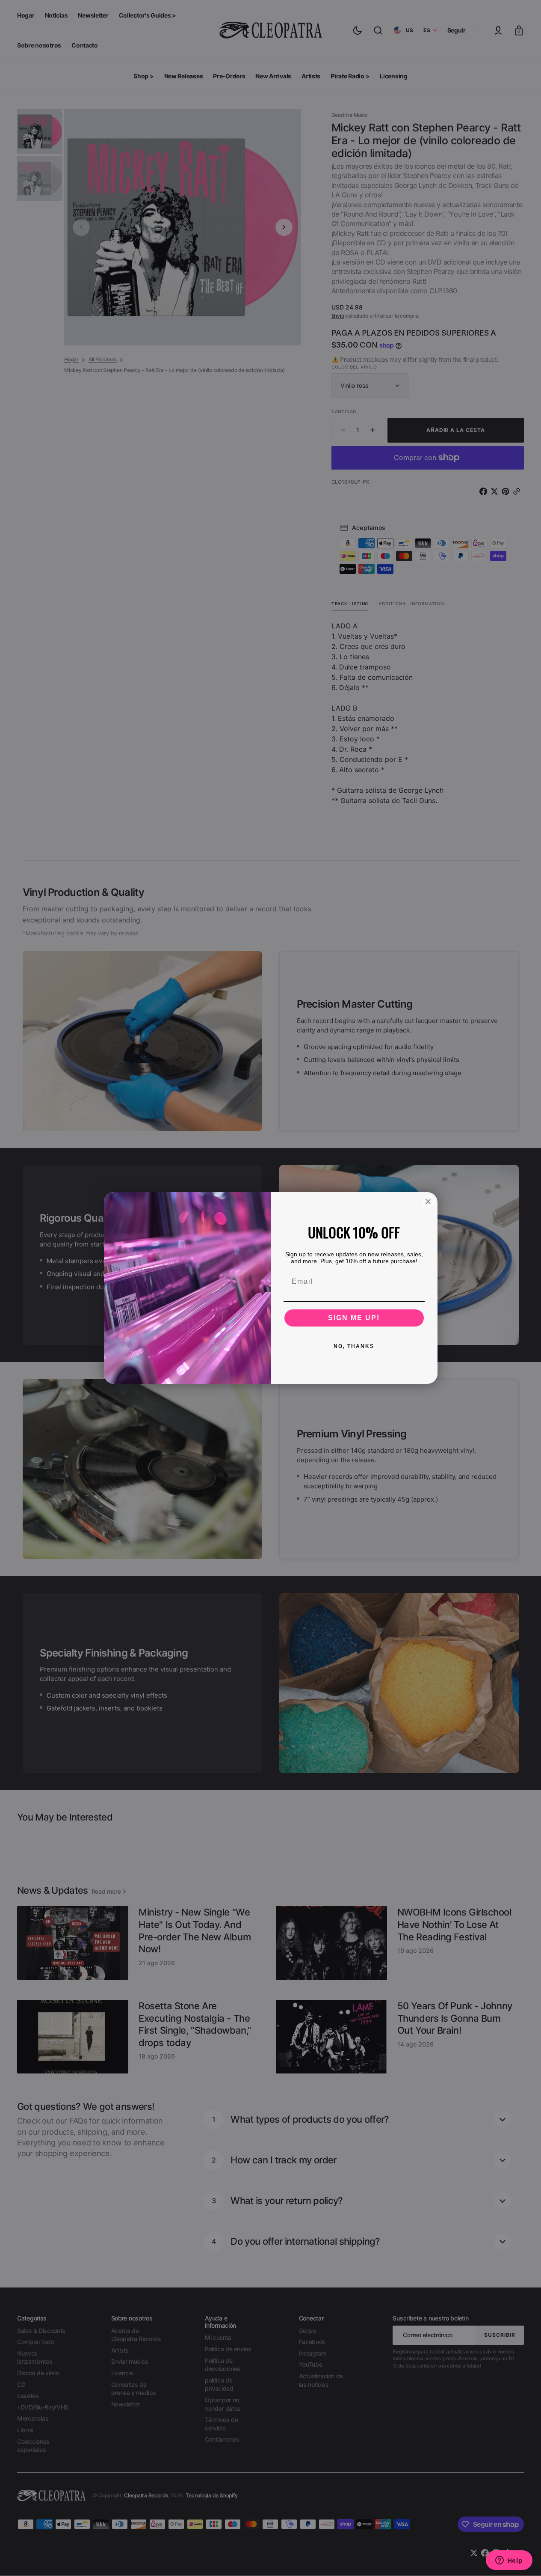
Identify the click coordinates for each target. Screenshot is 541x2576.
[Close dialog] (428, 1202)
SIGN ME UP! (354, 1318)
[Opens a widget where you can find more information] (509, 2561)
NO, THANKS (354, 1346)
